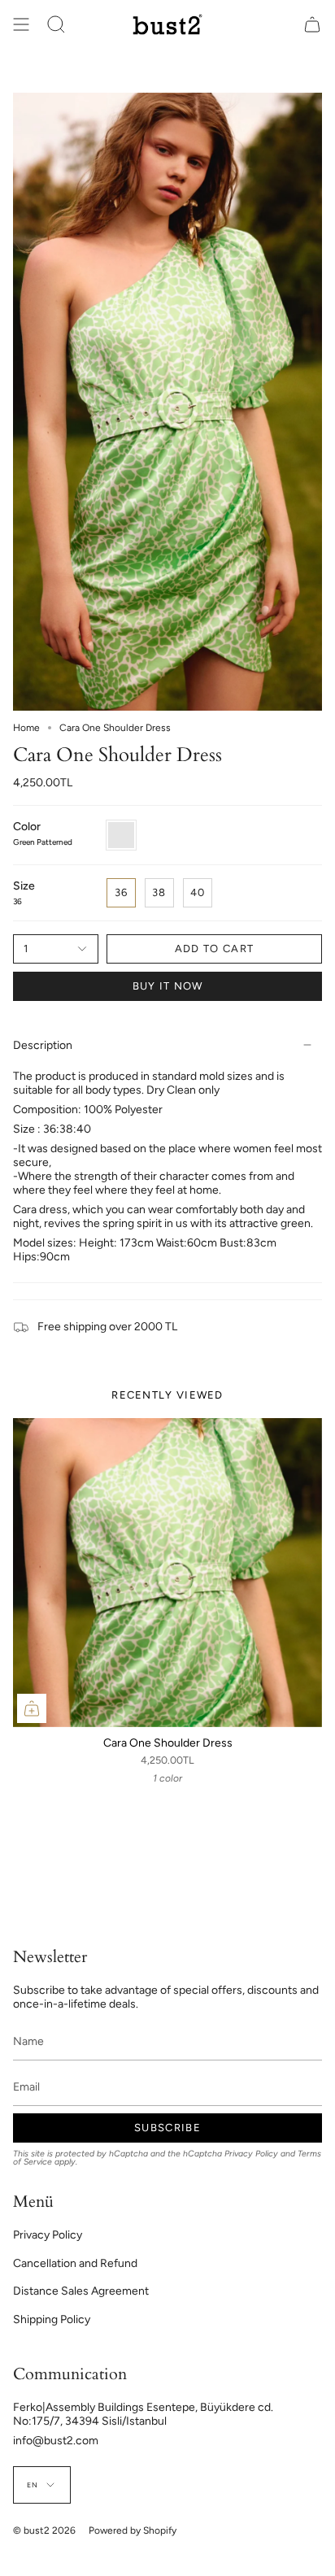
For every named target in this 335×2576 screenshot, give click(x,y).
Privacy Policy (251, 2154)
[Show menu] (21, 24)
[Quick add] (32, 1708)
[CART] (312, 24)
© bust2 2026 (44, 2530)
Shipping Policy (52, 2319)
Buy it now (168, 986)
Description (43, 1045)
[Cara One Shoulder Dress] (167, 1573)
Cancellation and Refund (75, 2263)
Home (26, 728)
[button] (56, 24)
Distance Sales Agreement (81, 2291)
